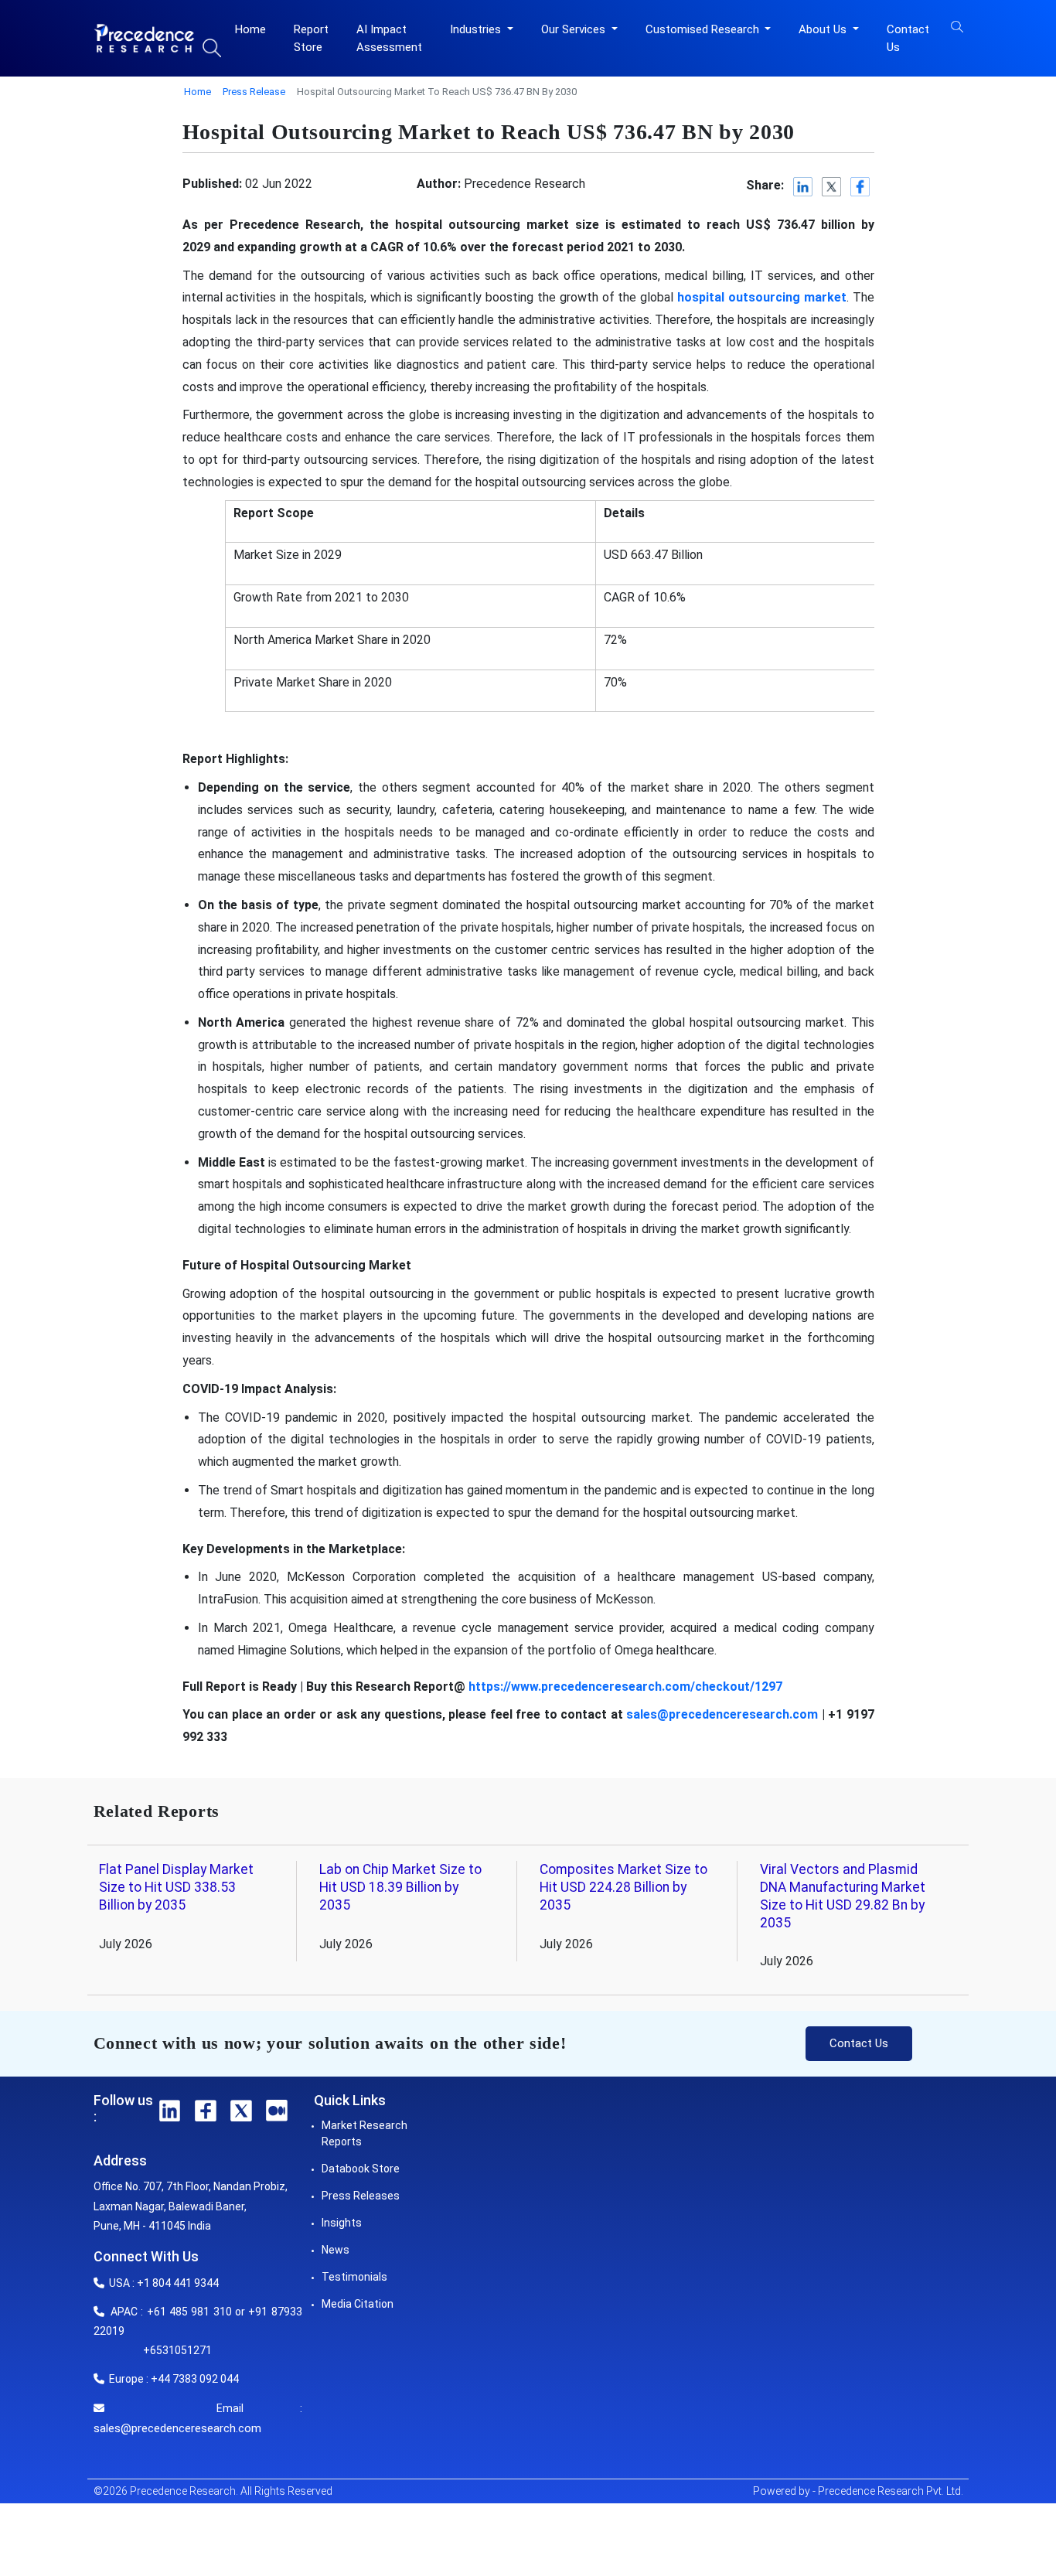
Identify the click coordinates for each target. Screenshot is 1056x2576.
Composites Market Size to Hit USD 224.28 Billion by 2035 (623, 1887)
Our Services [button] (575, 29)
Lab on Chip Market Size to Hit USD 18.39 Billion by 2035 (400, 1887)
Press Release (254, 92)
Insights (342, 2223)
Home (250, 29)
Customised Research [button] (704, 29)
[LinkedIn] (804, 187)
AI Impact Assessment (389, 38)
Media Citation (358, 2304)
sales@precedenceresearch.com (177, 2428)
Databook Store (361, 2169)
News (336, 2250)
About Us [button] (824, 29)
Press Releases (361, 2196)
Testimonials (354, 2277)
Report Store (311, 38)
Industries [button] (477, 29)
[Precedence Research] (144, 38)
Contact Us (908, 38)
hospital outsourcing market (762, 297)
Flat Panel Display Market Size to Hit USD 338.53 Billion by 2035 (176, 1887)
